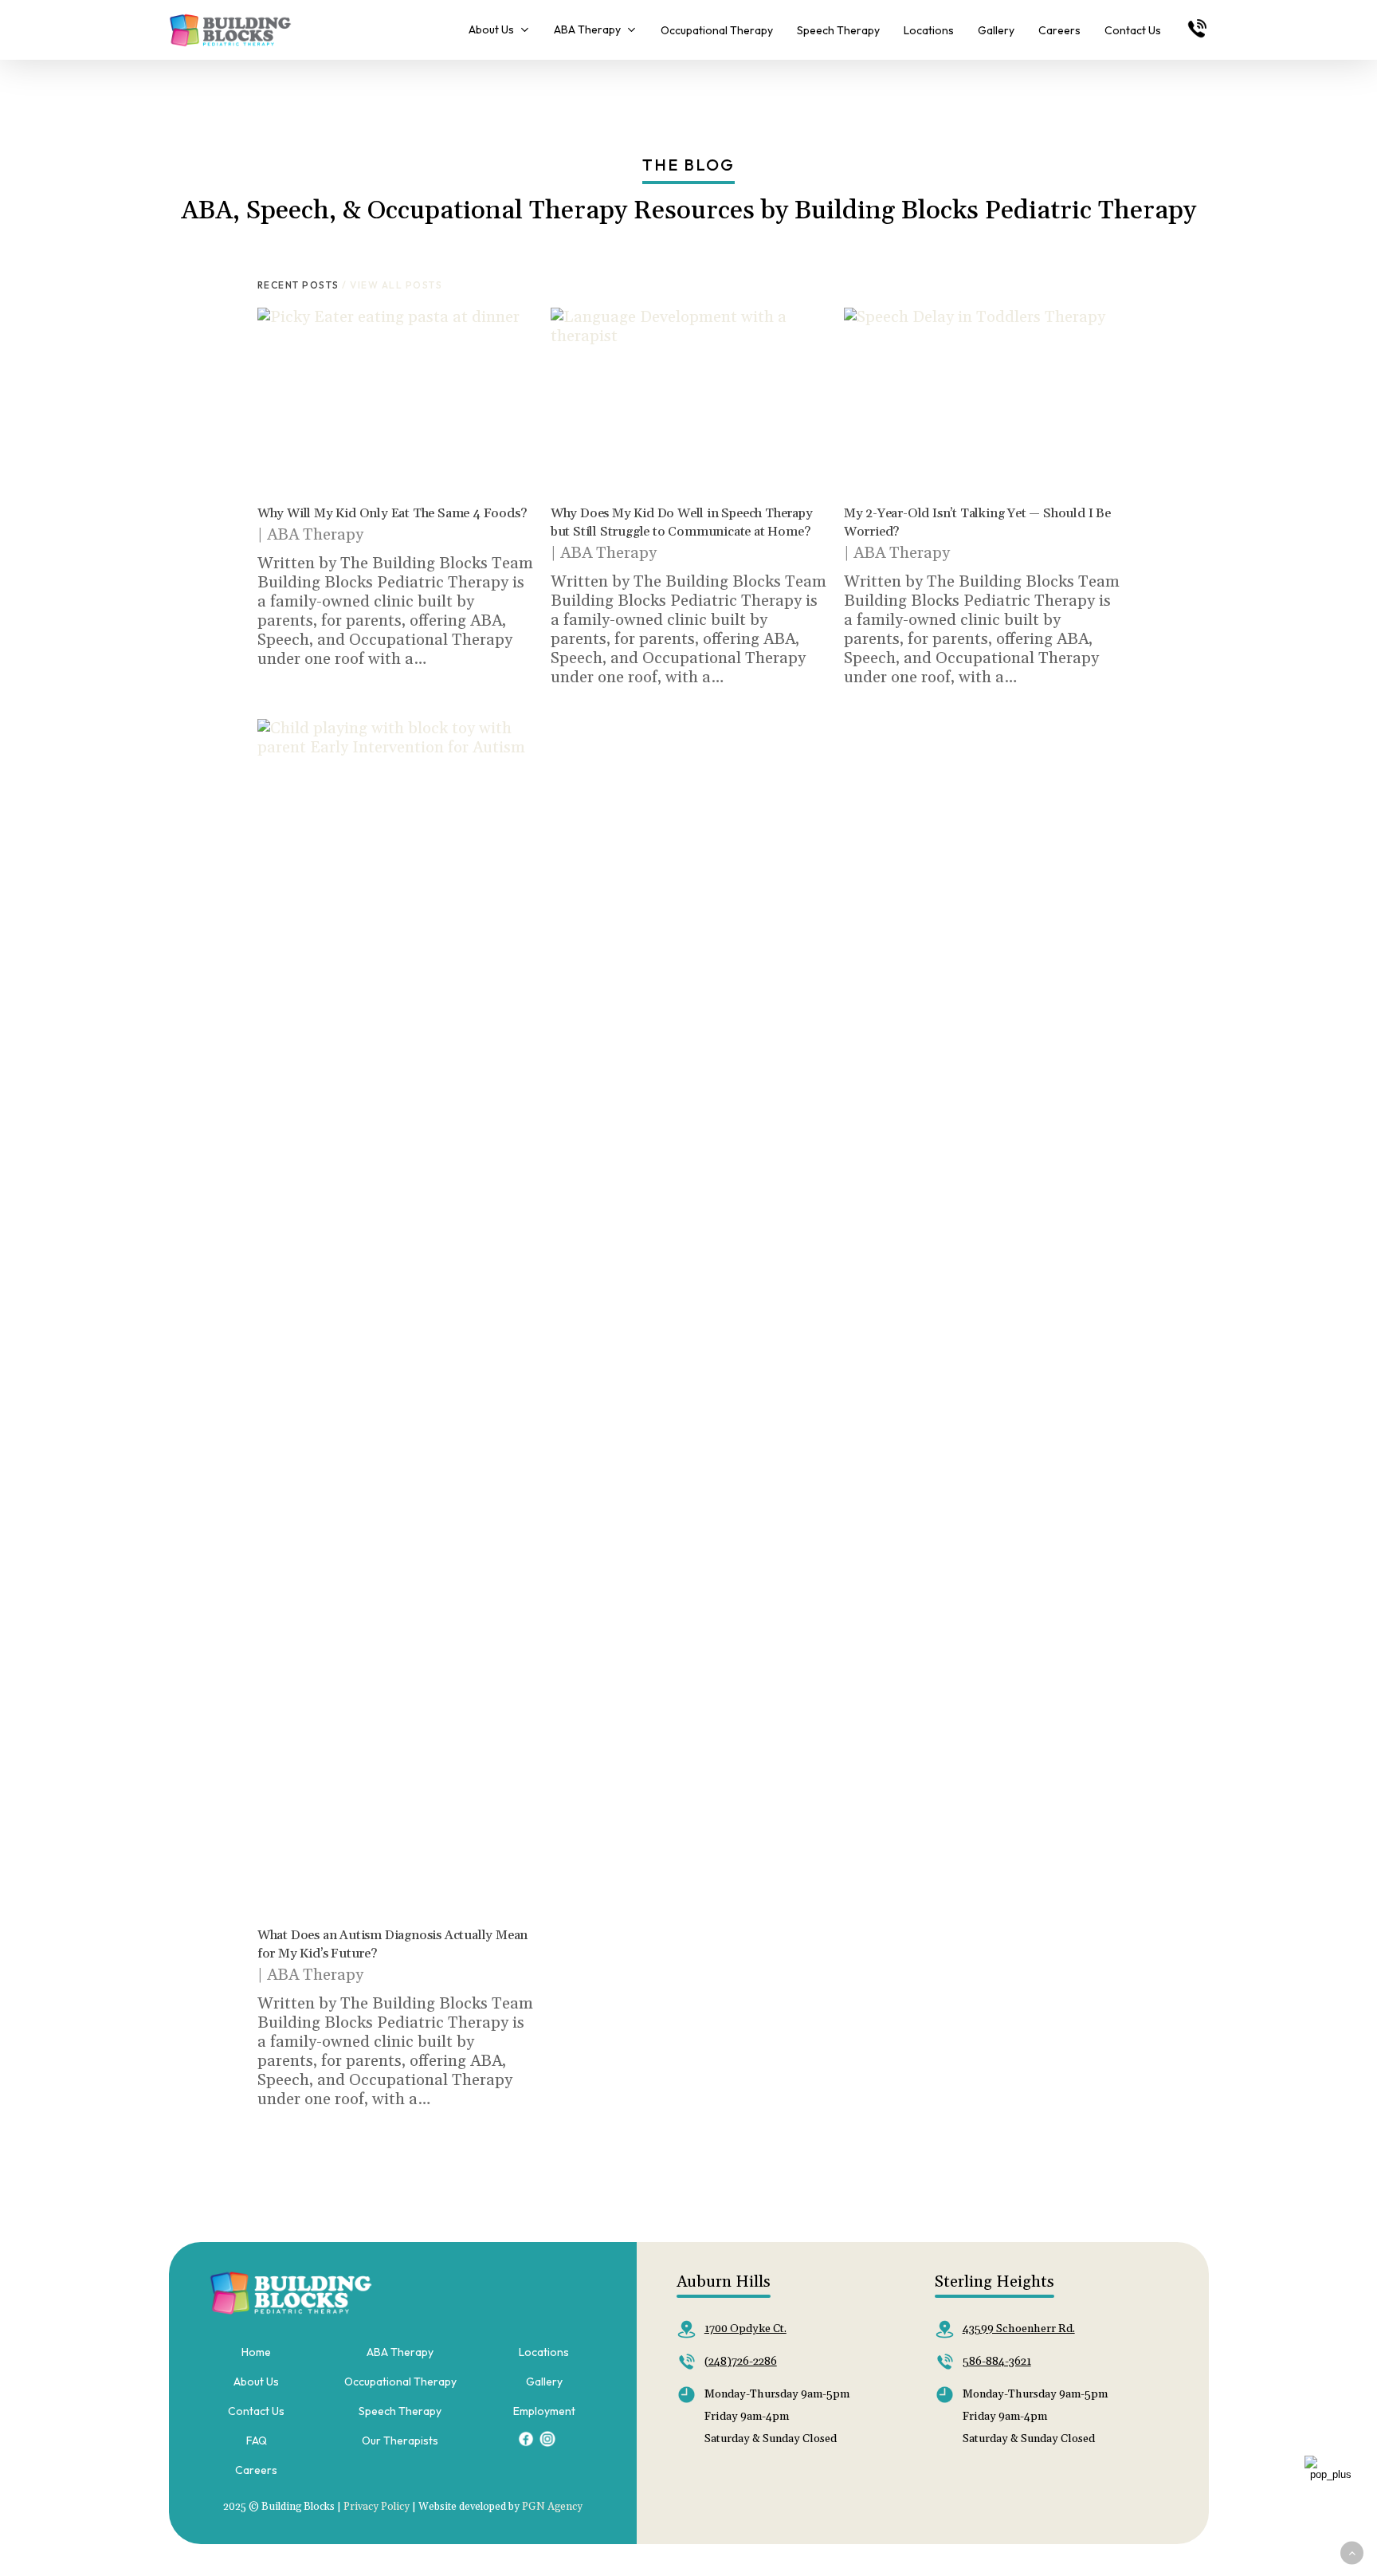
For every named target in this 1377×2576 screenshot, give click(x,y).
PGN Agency (552, 2507)
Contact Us (256, 2411)
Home (256, 2352)
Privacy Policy (377, 2507)
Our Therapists (400, 2441)
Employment (544, 2411)
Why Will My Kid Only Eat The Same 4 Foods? (392, 513)
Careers (256, 2470)
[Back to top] (1352, 2553)
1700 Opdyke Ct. (745, 2329)
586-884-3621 (997, 2362)
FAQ (257, 2441)
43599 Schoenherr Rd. (1019, 2329)
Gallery (544, 2382)
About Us (256, 2382)
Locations (544, 2352)
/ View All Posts (391, 285)
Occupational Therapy (400, 2382)
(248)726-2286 (741, 2362)
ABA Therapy (315, 535)
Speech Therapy (400, 2411)
